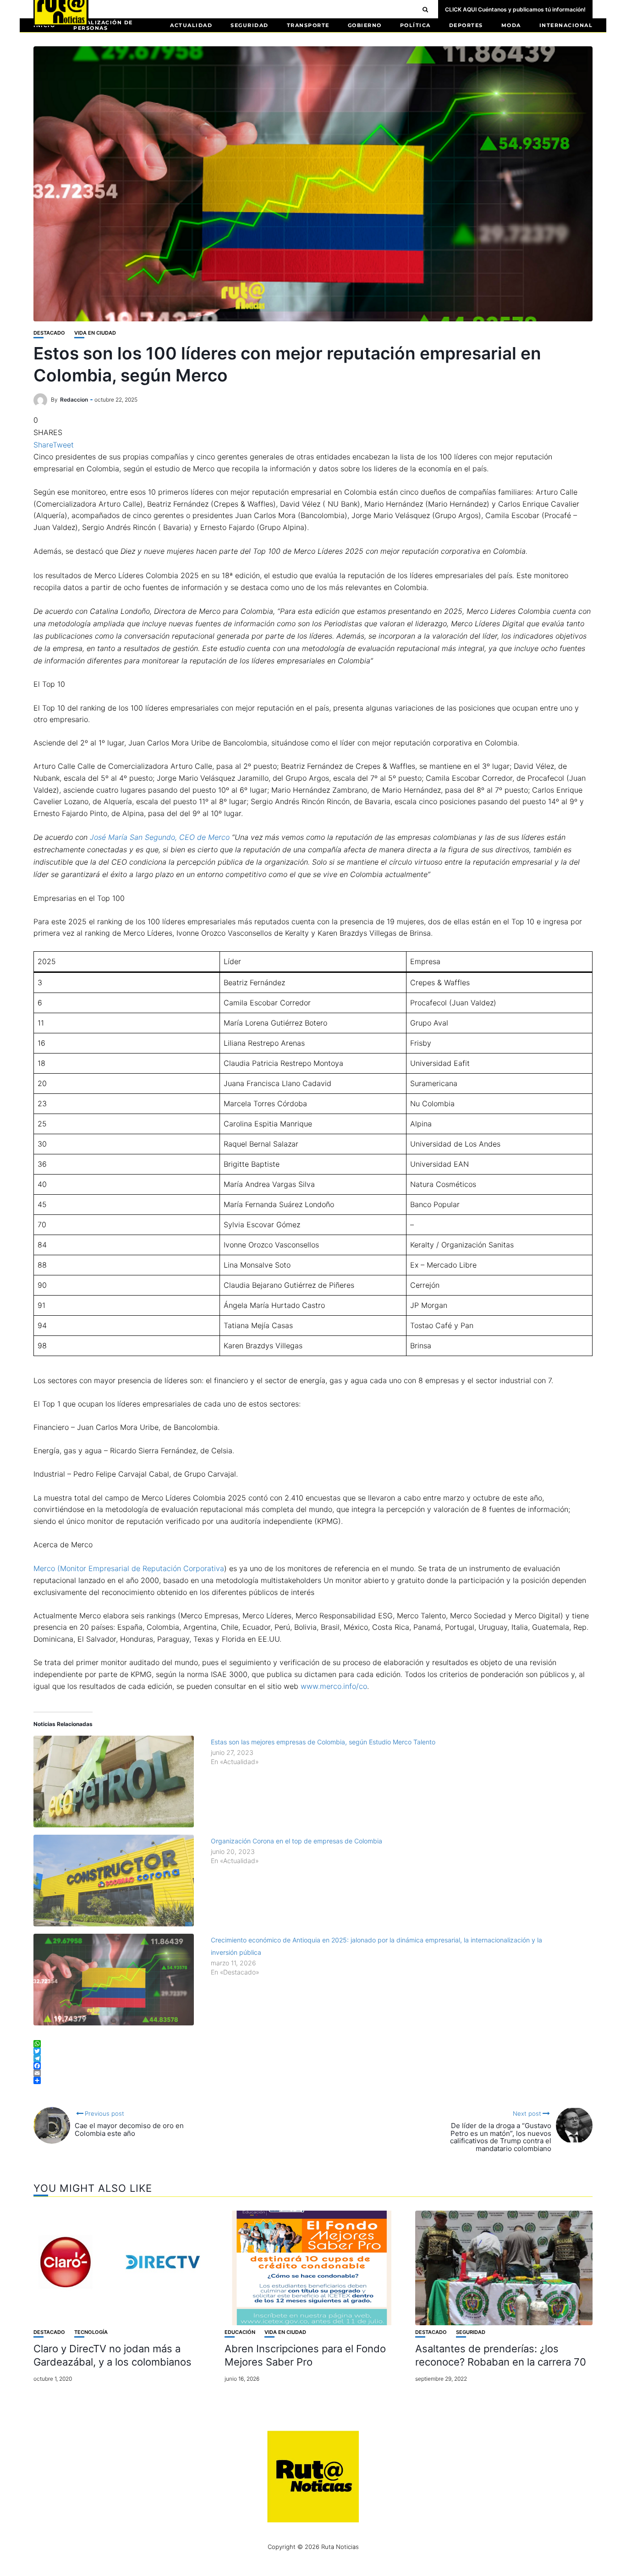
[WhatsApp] (313, 2044)
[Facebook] (313, 2066)
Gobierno (365, 25)
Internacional (566, 25)
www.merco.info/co (334, 1686)
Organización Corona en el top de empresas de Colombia (297, 1841)
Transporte (308, 25)
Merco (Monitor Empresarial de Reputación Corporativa (129, 1568)
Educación (240, 2332)
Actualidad (191, 25)
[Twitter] (313, 2051)
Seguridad (250, 25)
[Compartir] (313, 2080)
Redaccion (74, 400)
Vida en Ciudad (95, 333)
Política (415, 25)
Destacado (49, 333)
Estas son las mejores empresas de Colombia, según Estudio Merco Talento (323, 1742)
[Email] (313, 2073)
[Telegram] (313, 2058)
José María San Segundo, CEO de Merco (160, 837)
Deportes (466, 25)
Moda (511, 25)
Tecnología (91, 2332)
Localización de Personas (103, 25)
